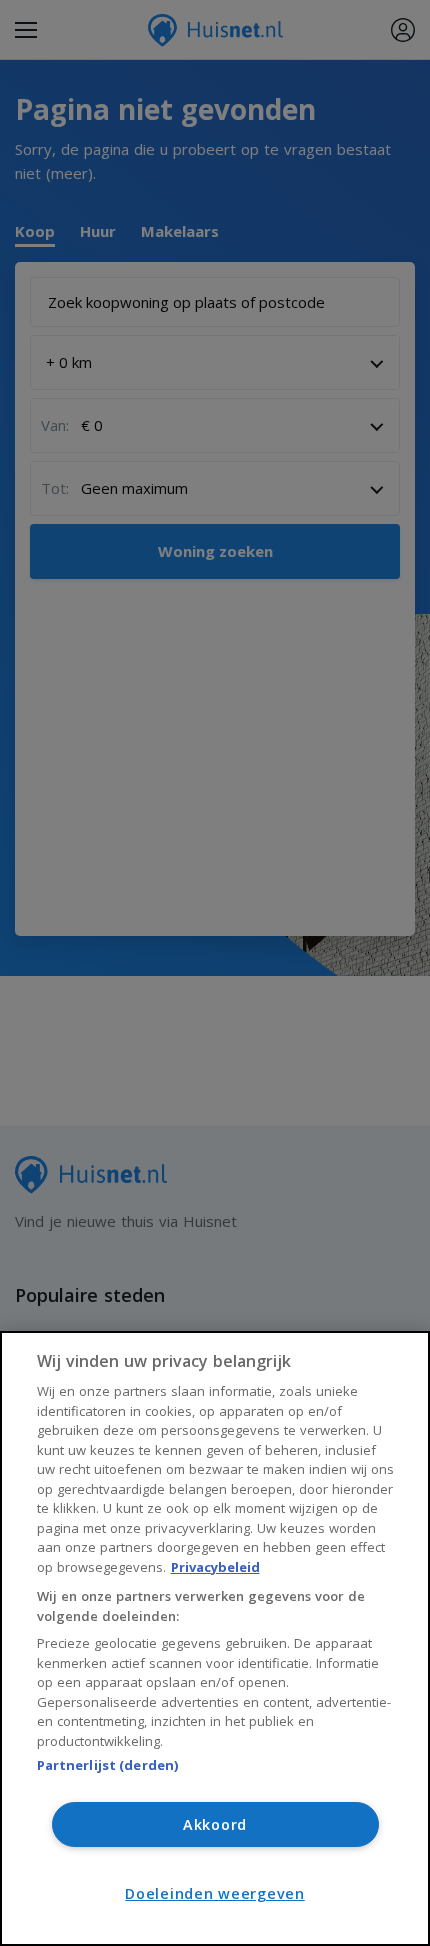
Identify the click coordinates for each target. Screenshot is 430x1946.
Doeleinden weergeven (214, 1893)
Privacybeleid (215, 1567)
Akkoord (215, 1824)
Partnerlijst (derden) (108, 1765)
